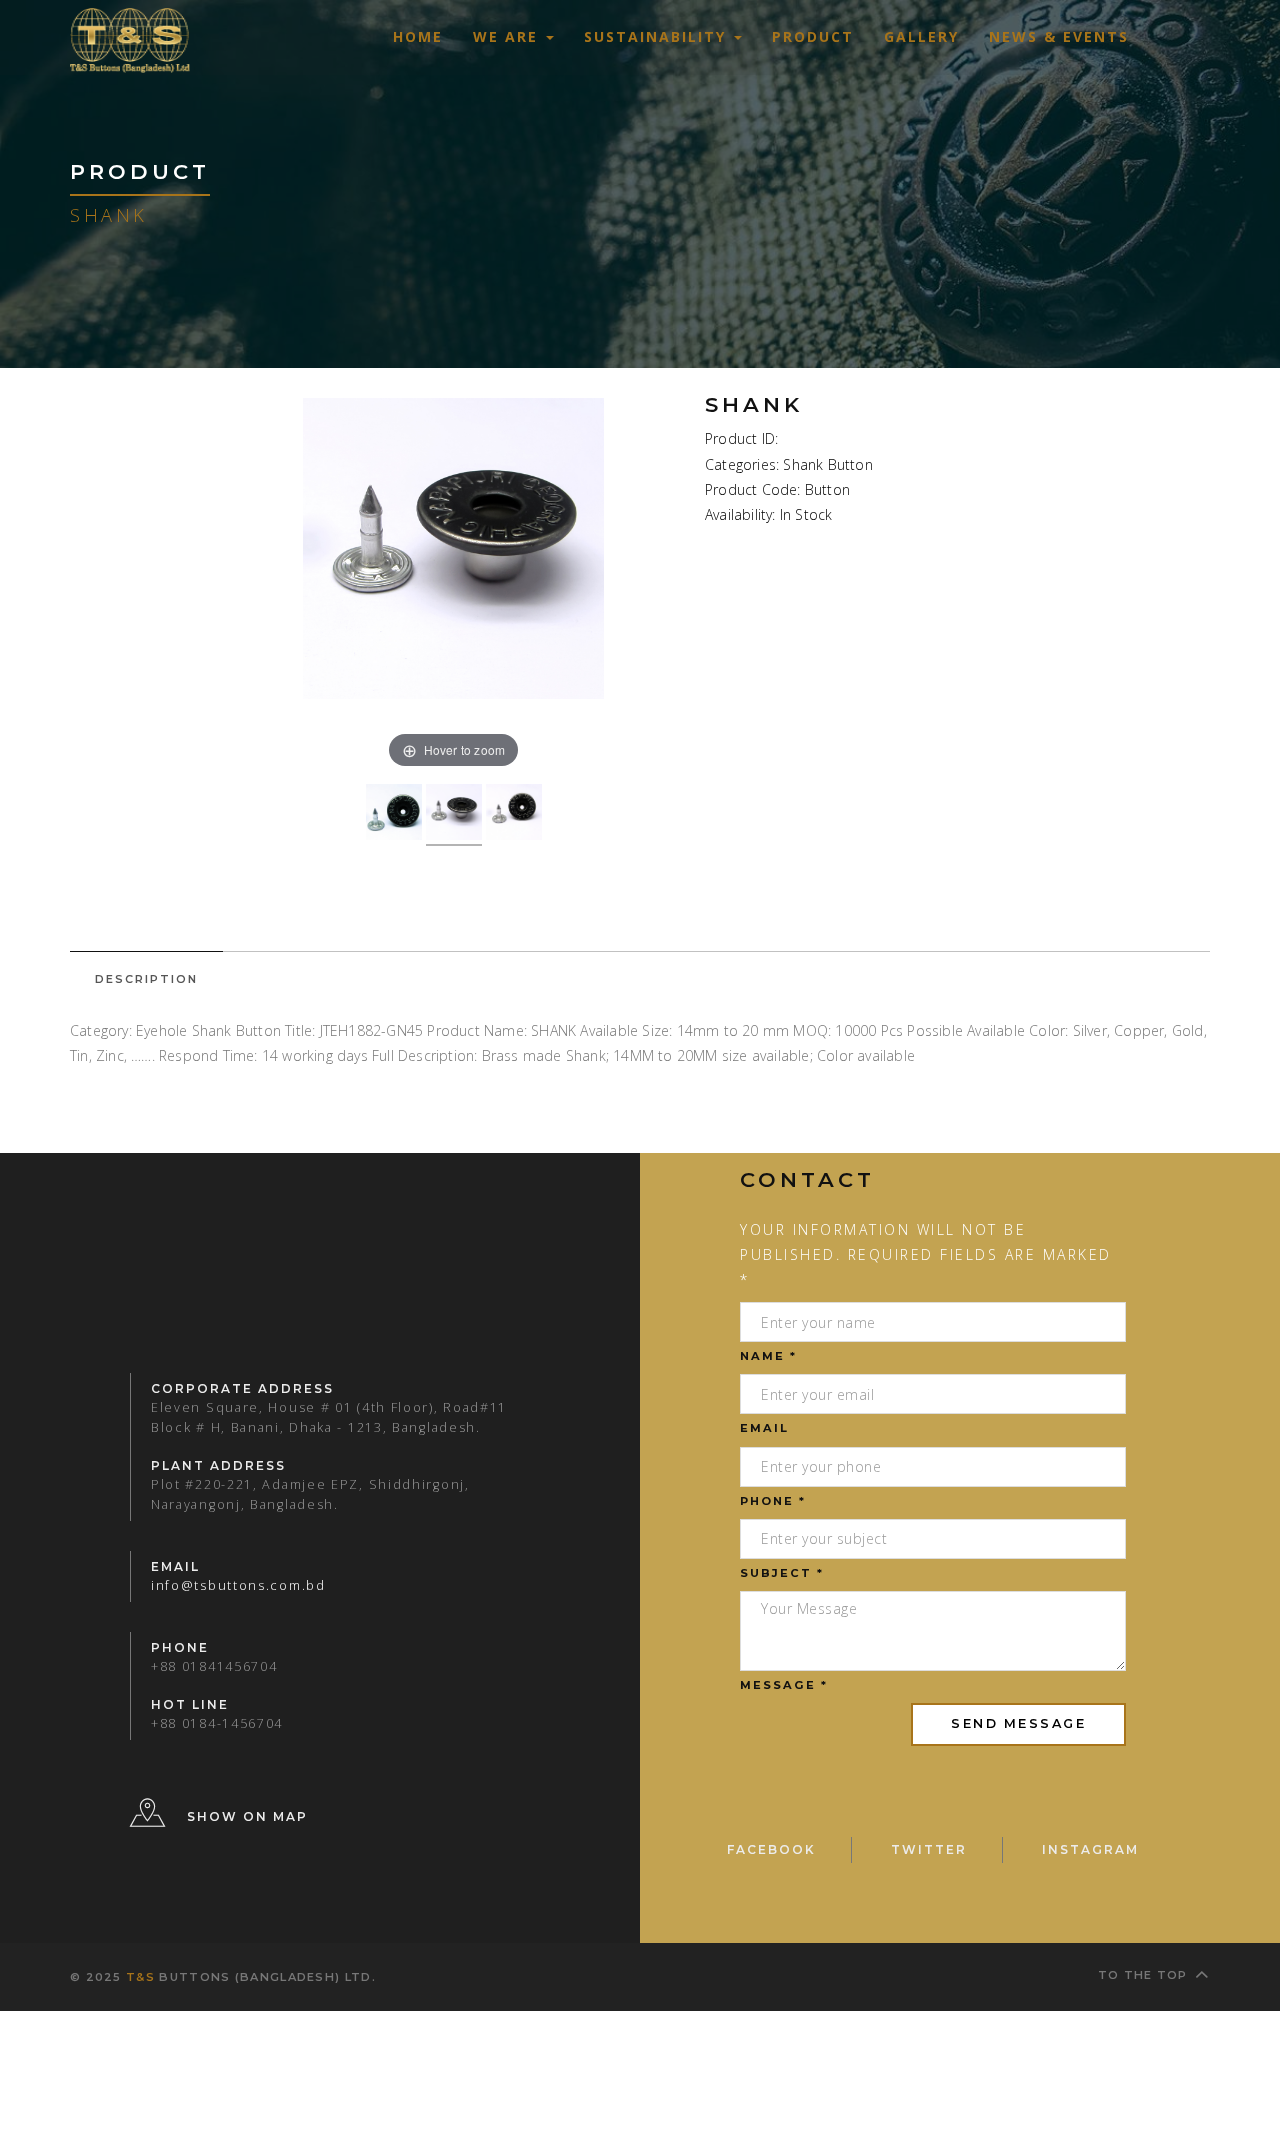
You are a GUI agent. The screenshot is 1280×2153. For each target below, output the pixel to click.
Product (813, 36)
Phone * (773, 1501)
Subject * (782, 1573)
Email (764, 1428)
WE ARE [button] (508, 36)
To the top (1143, 1975)
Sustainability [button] (658, 36)
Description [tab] (146, 979)
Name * (768, 1356)
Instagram (1090, 1849)
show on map (247, 1817)
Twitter (929, 1849)
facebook (771, 1849)
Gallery (921, 36)
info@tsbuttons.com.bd (238, 1585)
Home (418, 36)
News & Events (1059, 36)
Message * (784, 1685)
